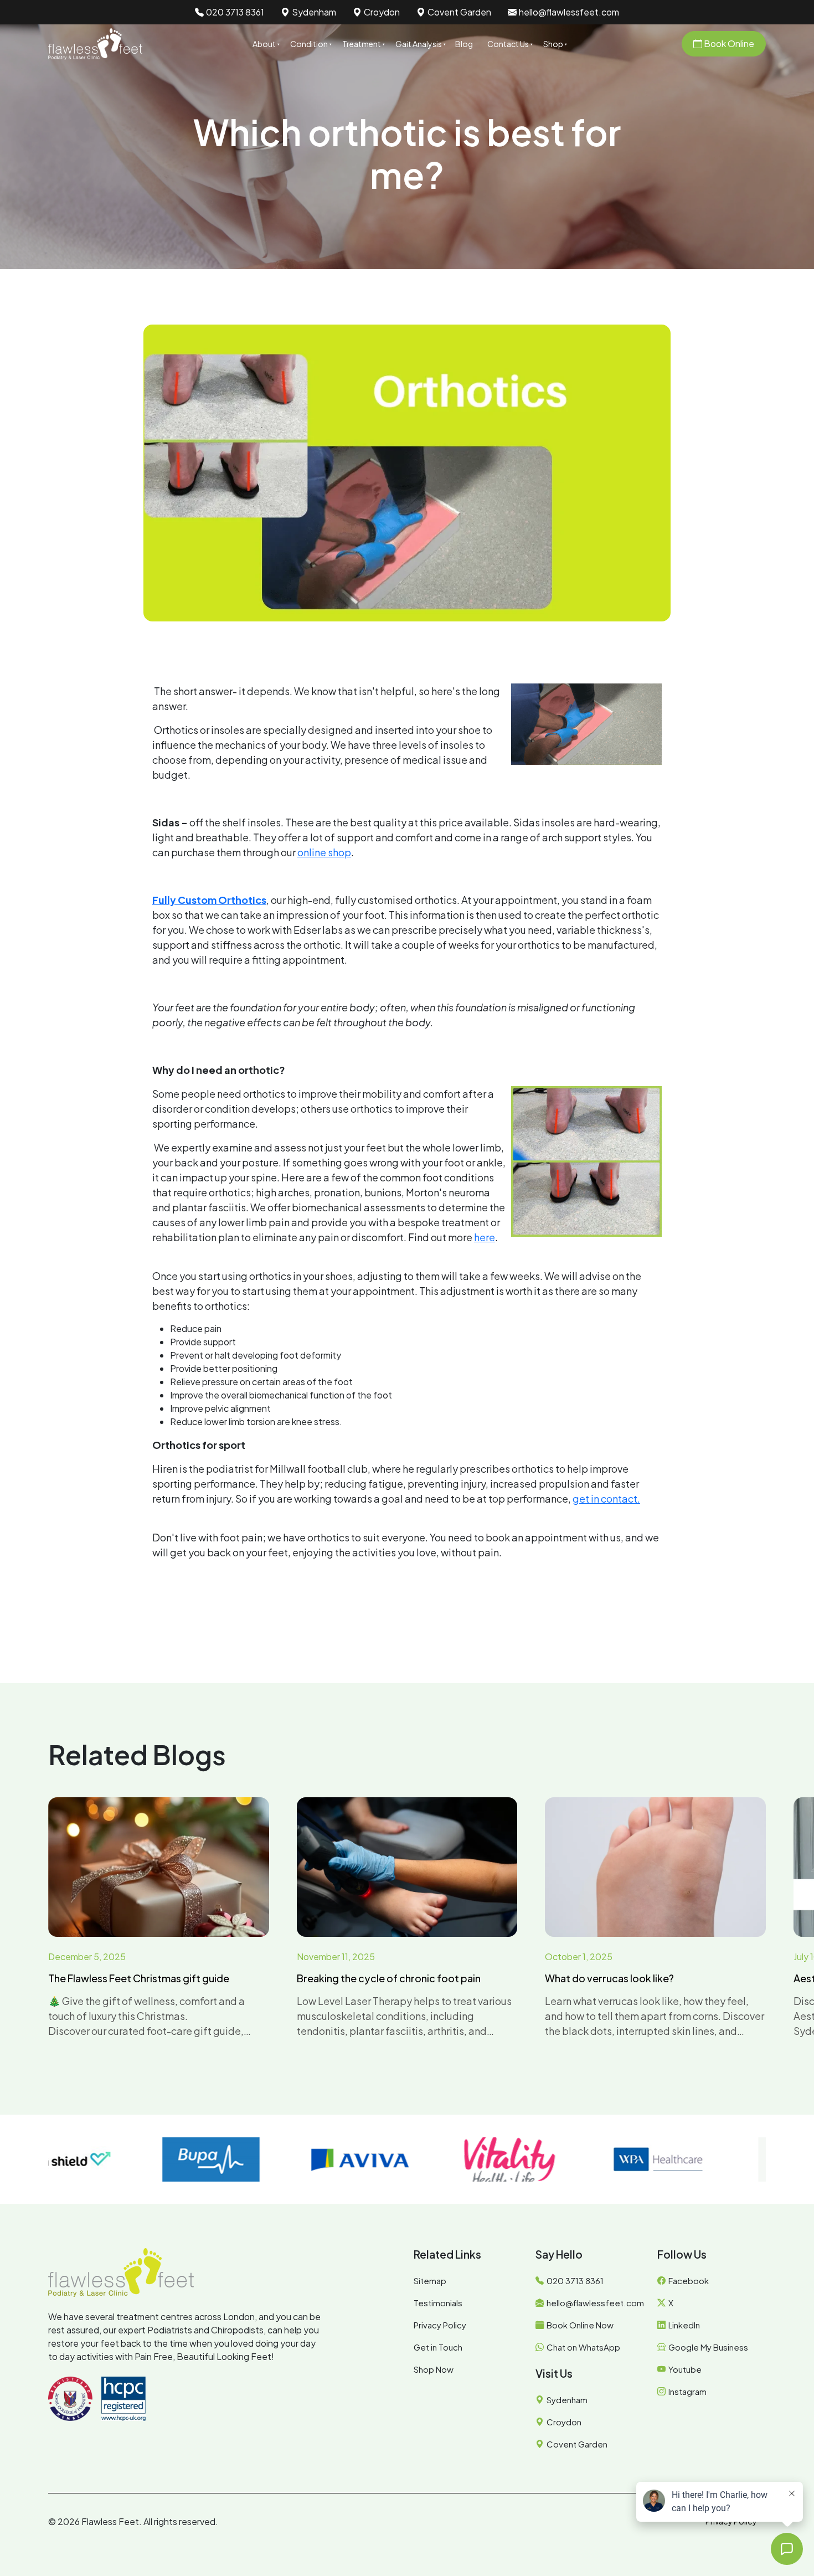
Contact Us (508, 44)
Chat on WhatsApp (583, 2347)
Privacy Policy (440, 2325)
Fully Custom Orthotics (209, 900)
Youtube (685, 2369)
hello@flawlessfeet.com (569, 12)
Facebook (689, 2281)
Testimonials (438, 2303)
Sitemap (430, 2281)
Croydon (382, 12)
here (485, 1237)
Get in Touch (438, 2347)
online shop (324, 852)
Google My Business (708, 2347)
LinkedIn (684, 2325)
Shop (553, 44)
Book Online (728, 43)
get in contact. (606, 1498)
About (264, 44)
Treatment (362, 44)
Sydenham (314, 12)
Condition (309, 44)
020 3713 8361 (235, 12)
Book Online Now (580, 2325)
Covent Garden (459, 12)
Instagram (687, 2391)
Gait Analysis (419, 44)
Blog (464, 44)
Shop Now (434, 2369)
